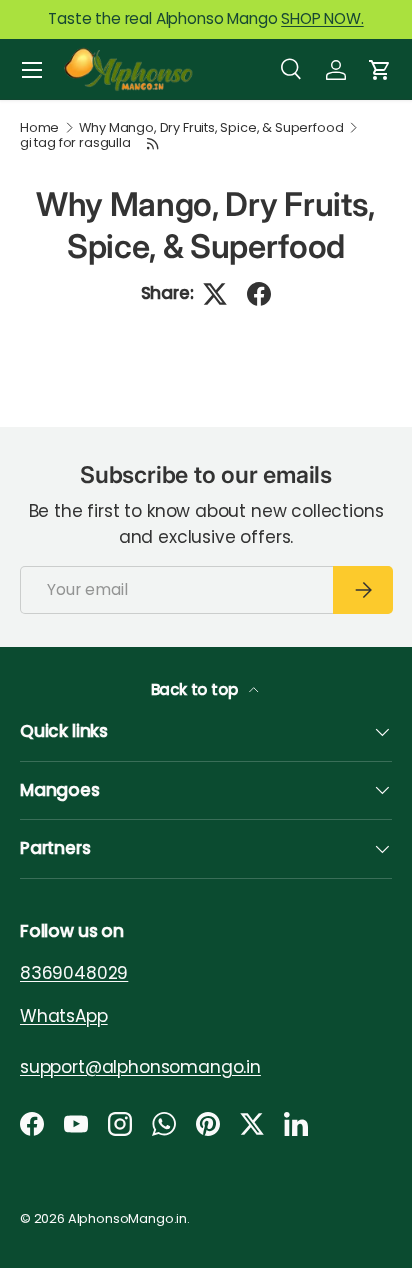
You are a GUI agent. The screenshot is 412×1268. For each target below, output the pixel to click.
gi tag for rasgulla (75, 143)
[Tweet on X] (215, 294)
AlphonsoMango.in (127, 1218)
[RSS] (154, 143)
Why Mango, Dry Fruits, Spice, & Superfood (211, 128)
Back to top (196, 689)
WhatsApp (64, 1016)
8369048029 (74, 973)
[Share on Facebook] (259, 294)
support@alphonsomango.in (140, 1067)
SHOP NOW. (322, 18)
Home (39, 128)
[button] (380, 70)
